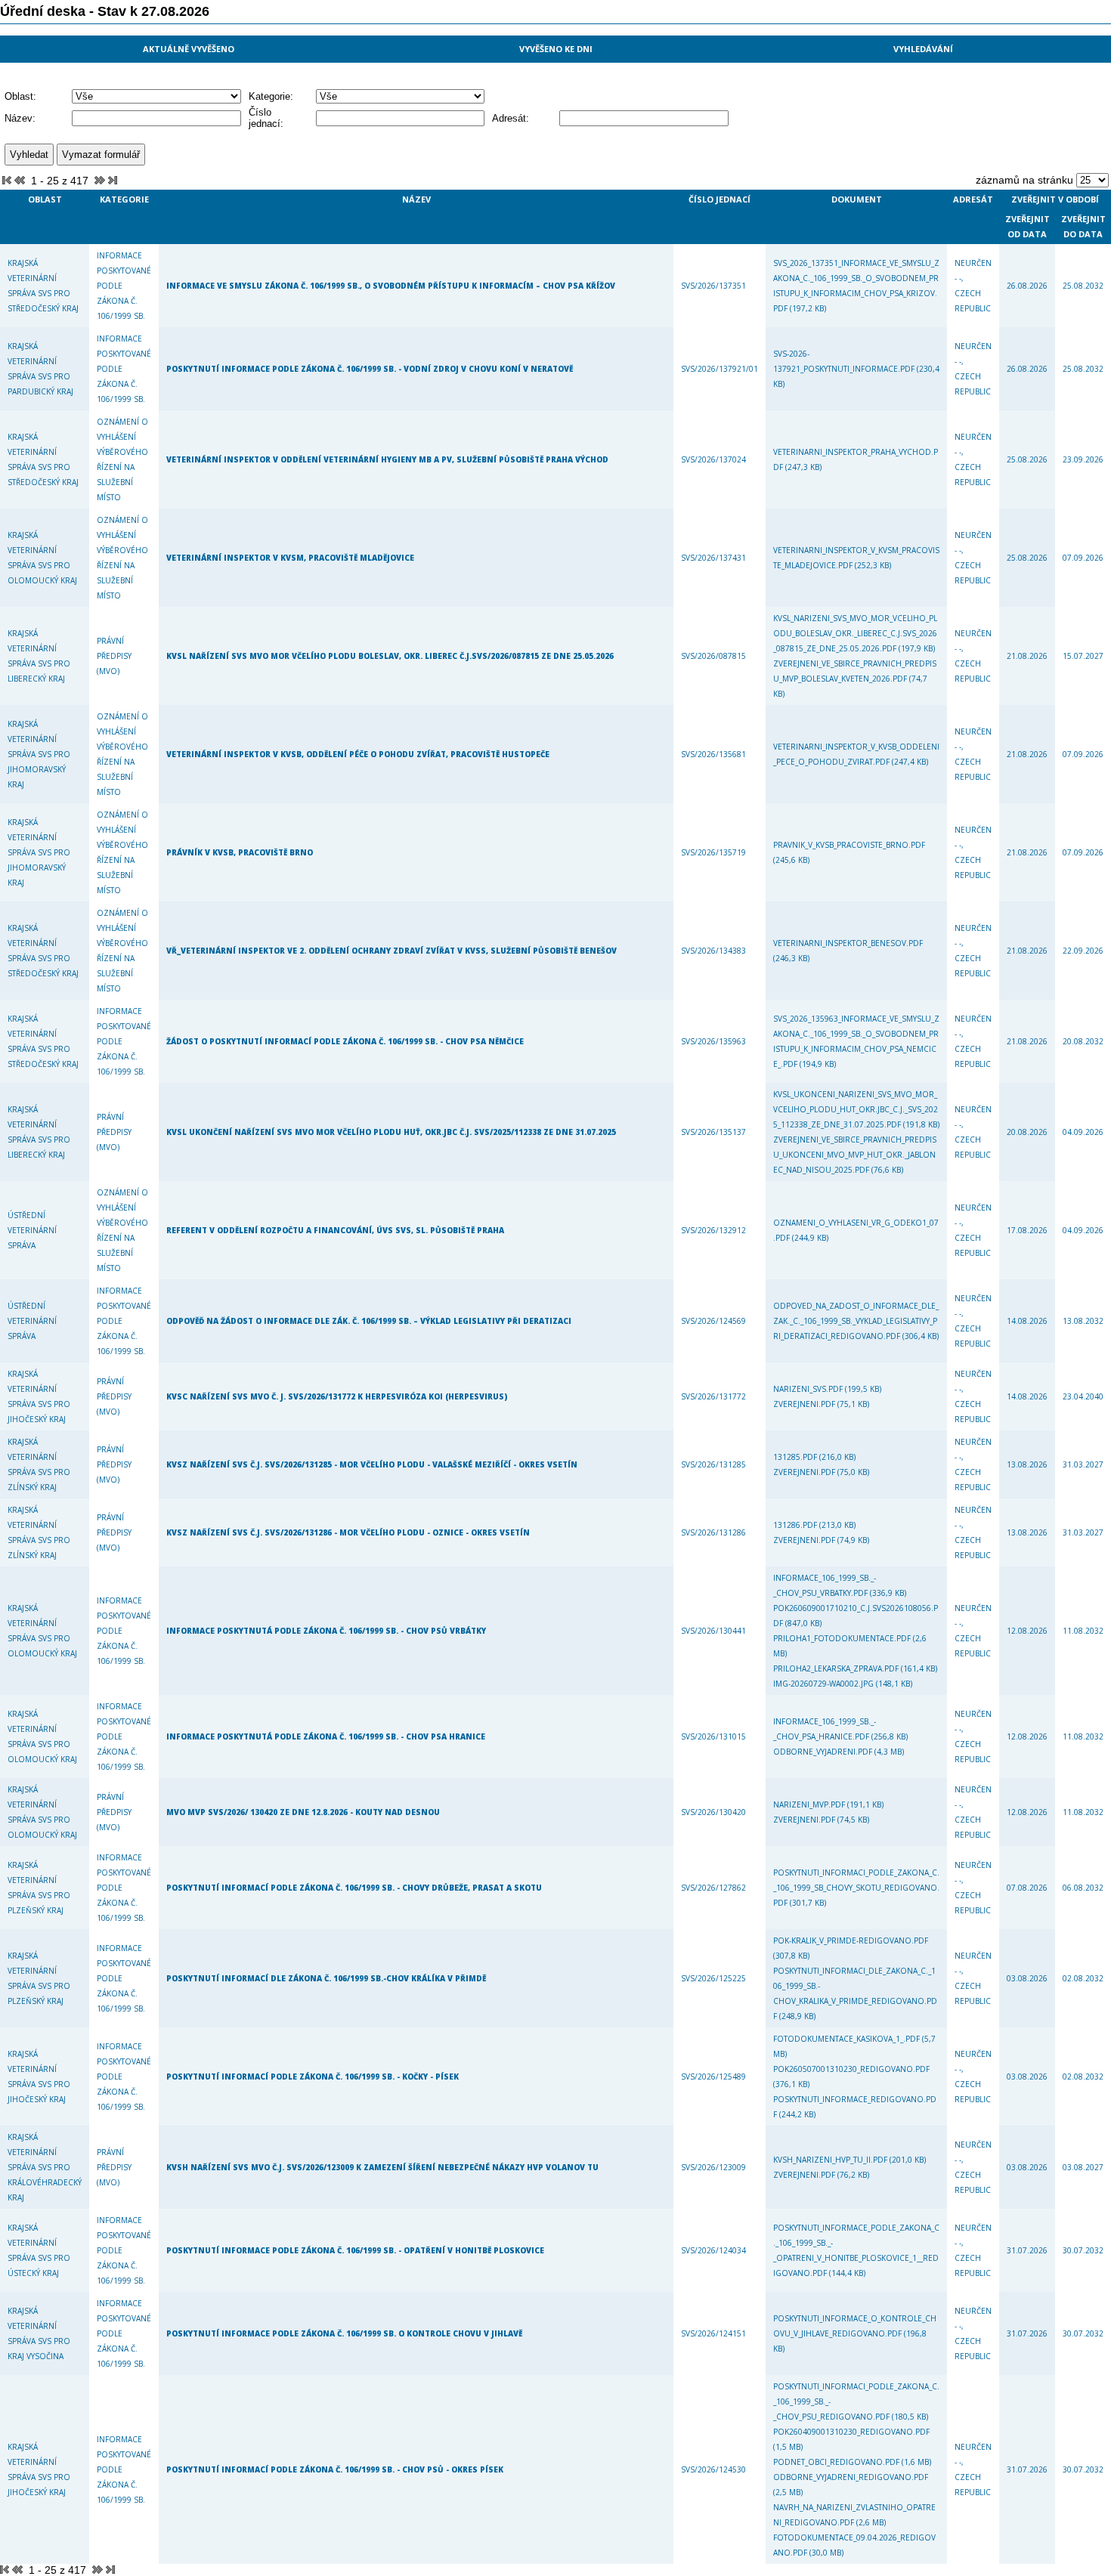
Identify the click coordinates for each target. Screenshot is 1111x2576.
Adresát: (511, 118)
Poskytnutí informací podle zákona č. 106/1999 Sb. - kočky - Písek (313, 2077)
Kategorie (124, 199)
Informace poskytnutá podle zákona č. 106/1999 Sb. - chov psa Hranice (326, 1736)
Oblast (45, 199)
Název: (20, 118)
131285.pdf (796, 1457)
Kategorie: (271, 96)
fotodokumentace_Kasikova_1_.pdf (848, 2039)
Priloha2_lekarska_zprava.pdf (837, 1668)
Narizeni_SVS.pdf (809, 1389)
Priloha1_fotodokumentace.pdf (843, 1638)
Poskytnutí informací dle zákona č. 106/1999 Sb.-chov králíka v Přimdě (326, 1978)
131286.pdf (796, 1525)
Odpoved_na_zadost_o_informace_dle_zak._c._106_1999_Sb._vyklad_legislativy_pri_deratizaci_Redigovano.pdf (856, 1321)
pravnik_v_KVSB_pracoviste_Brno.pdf (849, 845)
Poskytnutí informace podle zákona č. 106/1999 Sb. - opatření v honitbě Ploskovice (355, 2250)
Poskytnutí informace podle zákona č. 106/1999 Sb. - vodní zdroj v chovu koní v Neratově (370, 369)
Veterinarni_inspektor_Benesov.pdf (848, 943)
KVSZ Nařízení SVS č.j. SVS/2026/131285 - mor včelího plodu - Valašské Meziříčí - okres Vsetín (372, 1464)
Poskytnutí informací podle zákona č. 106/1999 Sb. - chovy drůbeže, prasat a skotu (354, 1888)
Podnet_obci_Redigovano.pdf (837, 2462)
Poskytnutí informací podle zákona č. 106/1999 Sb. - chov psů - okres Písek (335, 2469)
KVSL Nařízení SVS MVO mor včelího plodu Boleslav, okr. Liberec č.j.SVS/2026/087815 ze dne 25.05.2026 (390, 656)
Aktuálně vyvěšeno (189, 49)
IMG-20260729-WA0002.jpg (825, 1684)
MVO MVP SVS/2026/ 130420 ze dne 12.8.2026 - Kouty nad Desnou (303, 1812)
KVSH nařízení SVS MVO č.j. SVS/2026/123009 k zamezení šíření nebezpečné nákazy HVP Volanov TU (382, 2167)
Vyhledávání (923, 49)
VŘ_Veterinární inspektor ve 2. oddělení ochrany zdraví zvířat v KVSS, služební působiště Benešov (391, 951)
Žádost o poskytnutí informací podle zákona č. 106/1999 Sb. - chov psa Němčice (345, 1041)
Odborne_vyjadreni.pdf (824, 1752)
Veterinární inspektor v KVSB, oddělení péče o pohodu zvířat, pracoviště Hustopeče (358, 754)
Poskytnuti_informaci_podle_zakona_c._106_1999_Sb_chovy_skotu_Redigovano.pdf (856, 1888)
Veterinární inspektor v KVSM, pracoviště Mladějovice (290, 558)
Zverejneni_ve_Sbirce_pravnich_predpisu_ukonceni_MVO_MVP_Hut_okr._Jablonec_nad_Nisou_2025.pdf (855, 1155)
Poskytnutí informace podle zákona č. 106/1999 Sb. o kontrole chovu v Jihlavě (344, 2333)
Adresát (973, 199)
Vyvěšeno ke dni (556, 49)
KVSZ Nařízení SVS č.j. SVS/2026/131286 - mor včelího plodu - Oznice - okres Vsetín (348, 1532)
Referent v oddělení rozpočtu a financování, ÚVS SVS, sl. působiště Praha (335, 1230)
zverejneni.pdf (805, 1404)
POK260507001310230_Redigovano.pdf (851, 2069)
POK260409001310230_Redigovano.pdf (851, 2432)
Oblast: (20, 96)
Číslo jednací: (266, 118)
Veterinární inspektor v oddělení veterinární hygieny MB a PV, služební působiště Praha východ (387, 459)
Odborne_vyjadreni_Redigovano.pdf (851, 2477)
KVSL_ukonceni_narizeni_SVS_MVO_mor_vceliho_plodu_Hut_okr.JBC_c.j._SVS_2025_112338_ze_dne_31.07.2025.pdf (856, 1109)
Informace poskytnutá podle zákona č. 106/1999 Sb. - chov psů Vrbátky (326, 1631)
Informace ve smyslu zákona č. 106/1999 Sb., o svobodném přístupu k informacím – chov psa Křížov (391, 286)
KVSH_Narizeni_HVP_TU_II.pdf (831, 2160)
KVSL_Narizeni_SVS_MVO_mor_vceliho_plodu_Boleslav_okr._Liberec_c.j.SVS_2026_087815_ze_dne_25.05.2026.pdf (855, 633)
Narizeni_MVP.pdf (810, 1804)
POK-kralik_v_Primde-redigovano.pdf (851, 1941)
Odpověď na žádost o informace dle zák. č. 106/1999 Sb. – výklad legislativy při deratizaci (369, 1321)
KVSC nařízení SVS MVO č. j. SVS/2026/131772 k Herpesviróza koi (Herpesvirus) (337, 1396)
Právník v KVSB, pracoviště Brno (240, 852)
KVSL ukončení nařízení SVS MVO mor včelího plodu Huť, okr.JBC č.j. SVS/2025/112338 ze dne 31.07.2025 (391, 1132)
